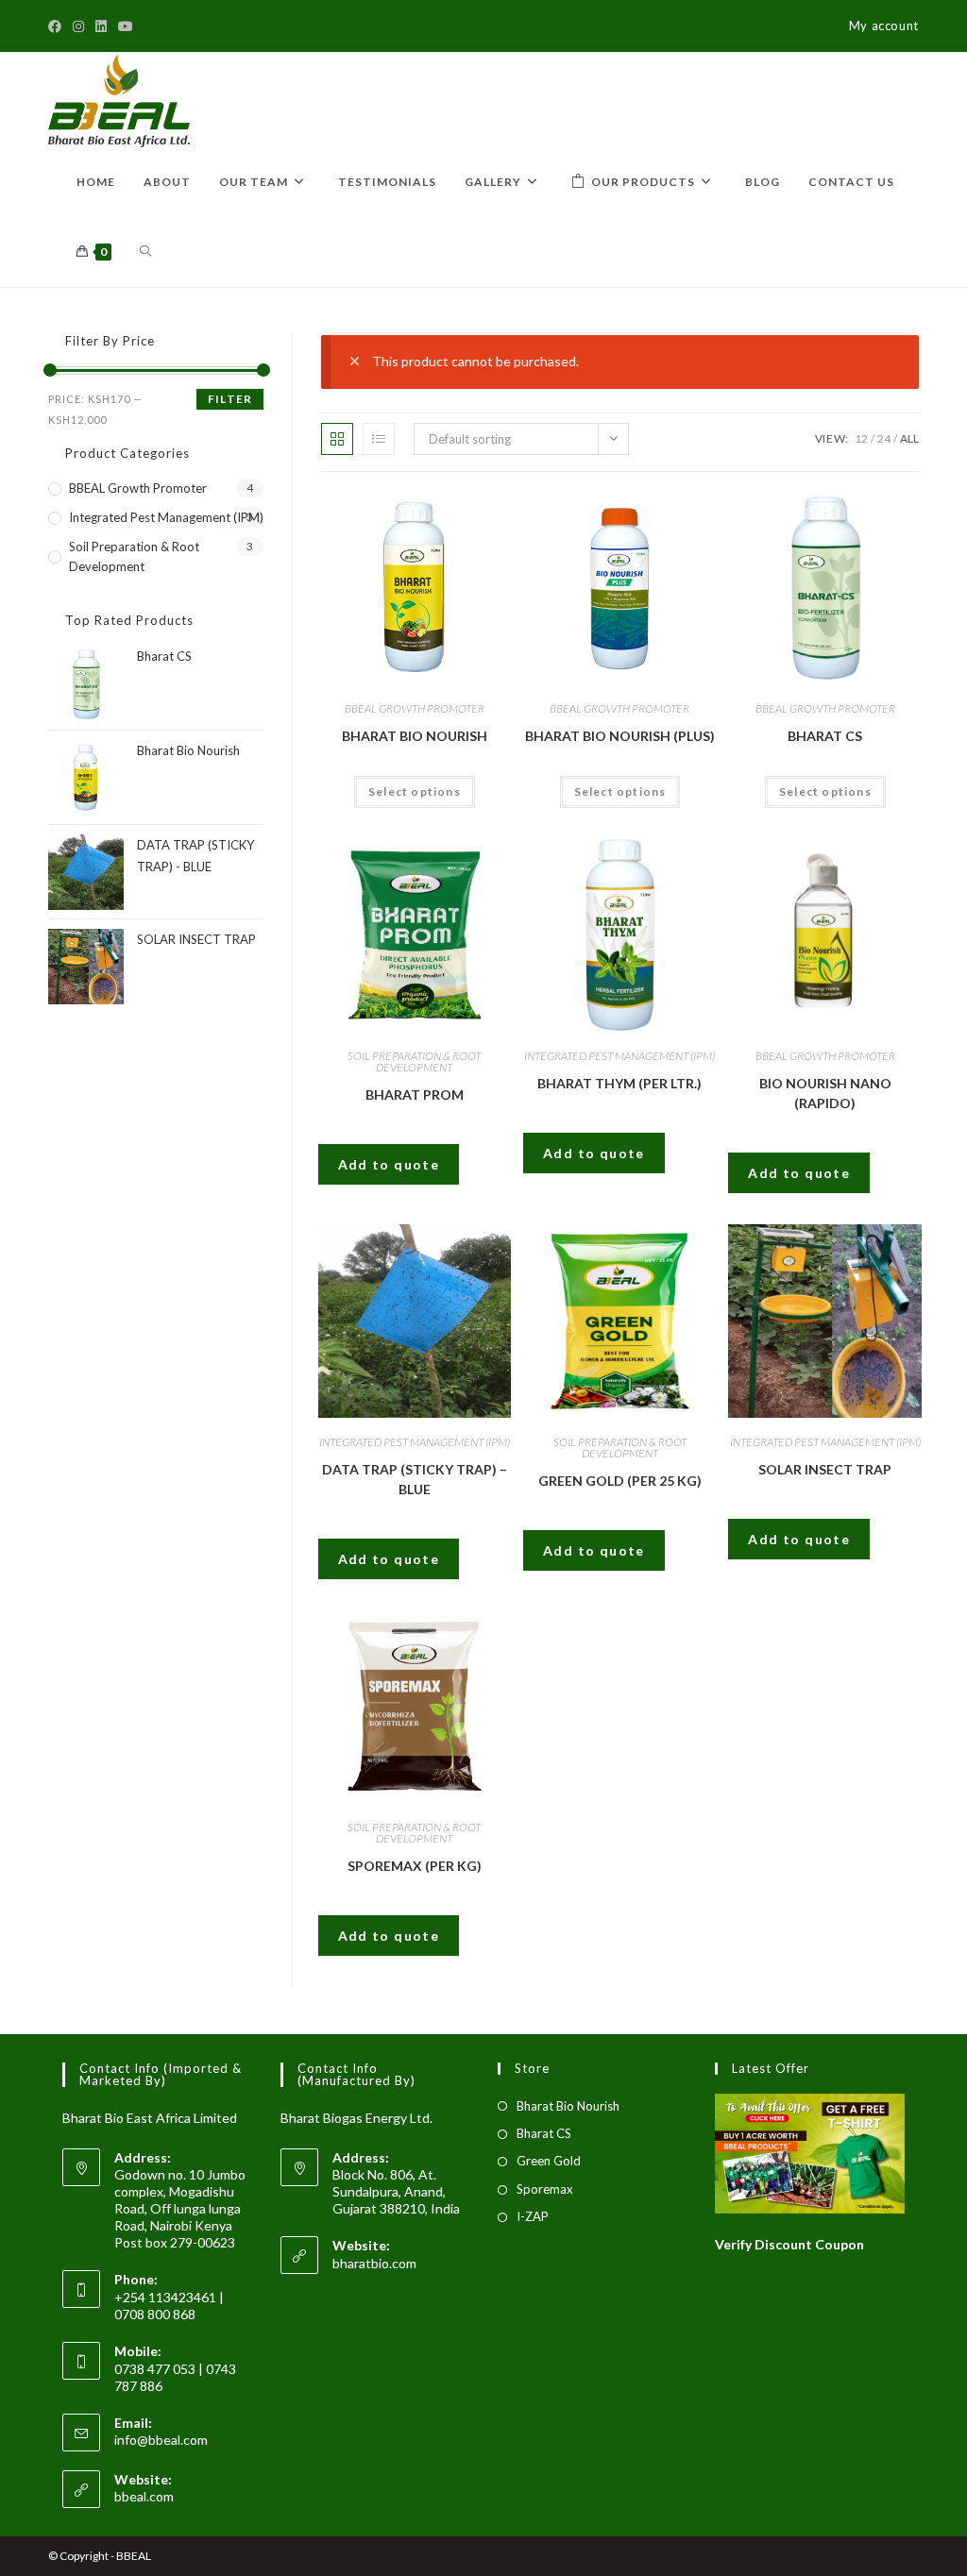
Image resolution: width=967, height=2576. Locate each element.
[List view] (379, 439)
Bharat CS (825, 736)
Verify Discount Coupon (789, 2244)
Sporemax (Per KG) (415, 1866)
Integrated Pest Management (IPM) (619, 1056)
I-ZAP (533, 2216)
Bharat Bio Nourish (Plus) (620, 736)
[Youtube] (126, 26)
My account (884, 25)
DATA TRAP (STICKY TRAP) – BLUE (415, 1479)
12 (861, 438)
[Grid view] (337, 439)
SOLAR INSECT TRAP (825, 1469)
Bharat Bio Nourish (415, 736)
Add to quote (389, 1164)
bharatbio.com (374, 2263)
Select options (415, 791)
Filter (230, 399)
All (909, 438)
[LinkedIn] (101, 26)
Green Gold (549, 2161)
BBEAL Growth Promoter (415, 708)
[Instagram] (78, 26)
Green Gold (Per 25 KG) (620, 1481)
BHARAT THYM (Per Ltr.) (619, 1083)
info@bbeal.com (161, 2440)
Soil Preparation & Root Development (414, 1061)
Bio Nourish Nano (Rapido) (825, 1093)
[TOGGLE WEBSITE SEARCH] (145, 252)
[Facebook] (58, 26)
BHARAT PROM (415, 1094)
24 (884, 438)
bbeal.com (144, 2496)
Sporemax (545, 2189)
